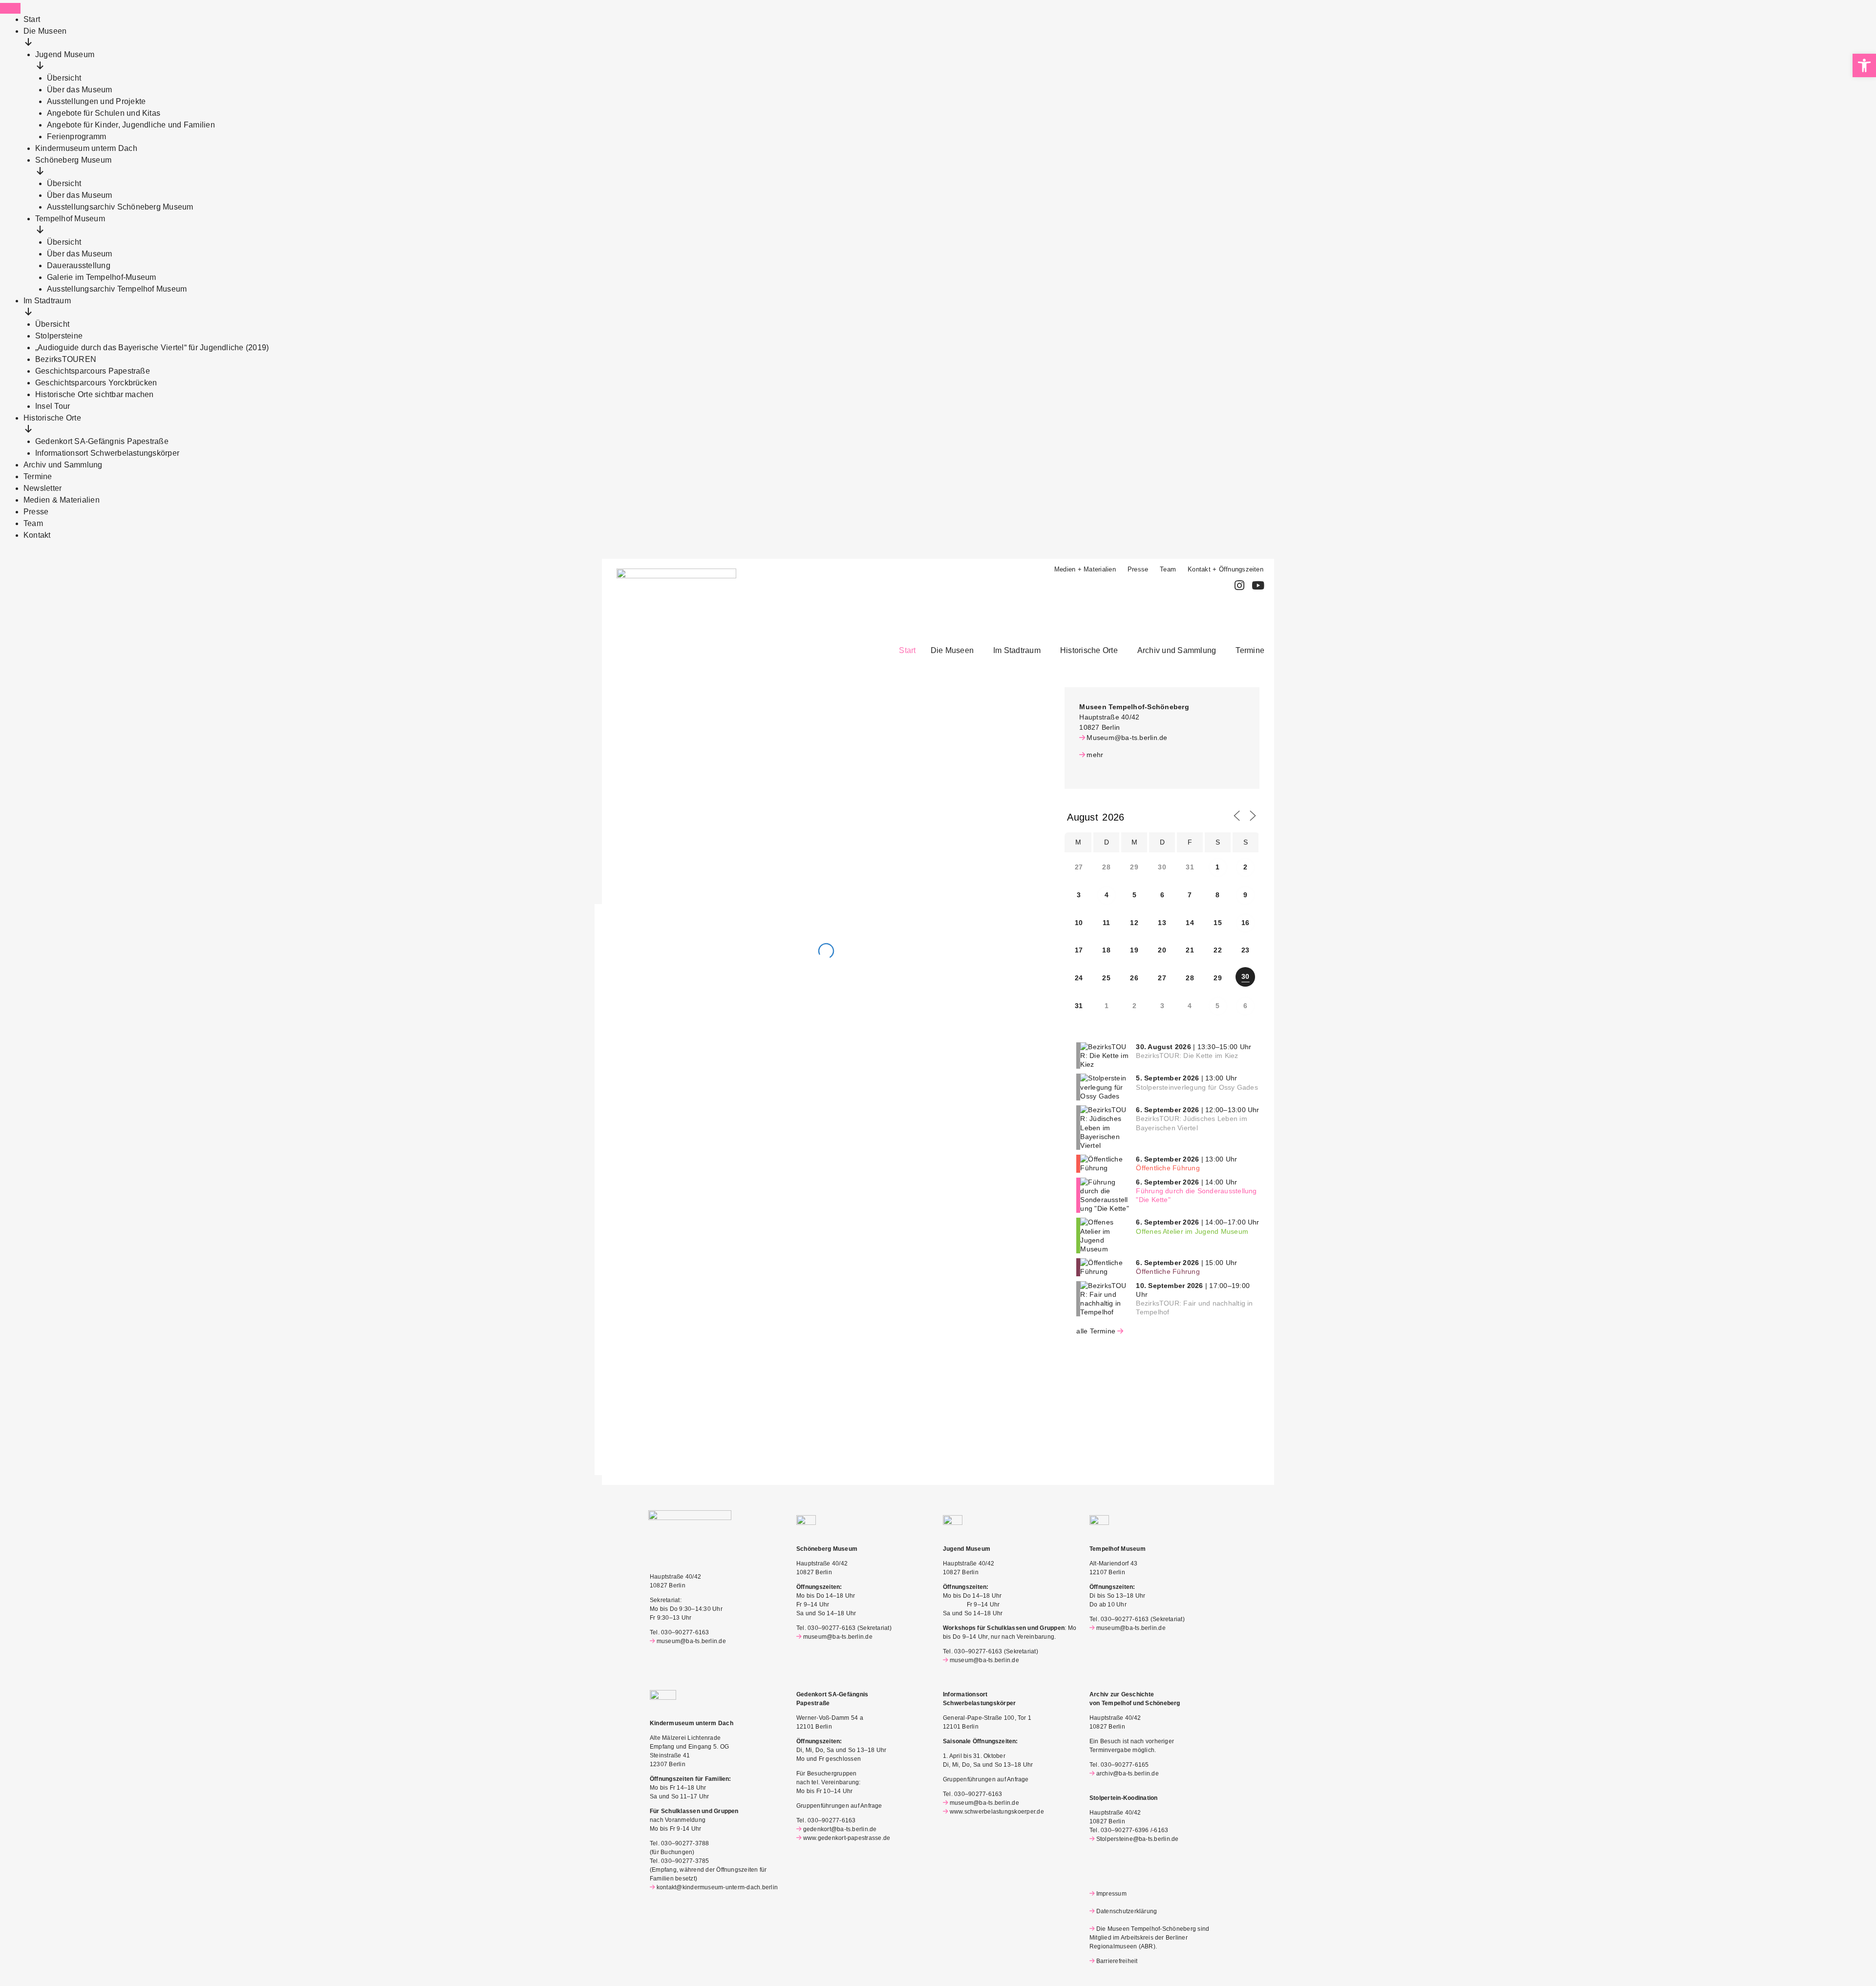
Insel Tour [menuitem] (53, 406)
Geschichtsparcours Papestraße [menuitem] (93, 371)
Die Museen (952, 650)
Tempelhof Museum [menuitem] (70, 219)
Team (1168, 569)
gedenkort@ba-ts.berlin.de (840, 1829)
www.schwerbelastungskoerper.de (997, 1812)
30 (1245, 976)
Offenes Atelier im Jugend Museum (1192, 1231)
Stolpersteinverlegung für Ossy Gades (1197, 1087)
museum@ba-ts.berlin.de (691, 1641)
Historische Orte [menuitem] (52, 418)
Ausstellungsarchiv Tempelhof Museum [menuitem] (117, 289)
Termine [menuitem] (38, 476)
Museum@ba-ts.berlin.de (1127, 738)
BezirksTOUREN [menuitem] (66, 359)
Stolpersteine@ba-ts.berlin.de (1138, 1839)
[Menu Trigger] (10, 8)
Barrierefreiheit (1117, 1961)
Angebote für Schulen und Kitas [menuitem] (104, 113)
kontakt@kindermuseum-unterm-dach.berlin (717, 1887)
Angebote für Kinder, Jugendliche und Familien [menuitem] (131, 125)
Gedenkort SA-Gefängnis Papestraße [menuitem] (102, 441)
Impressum (1111, 1894)
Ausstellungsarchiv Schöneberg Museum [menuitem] (120, 207)
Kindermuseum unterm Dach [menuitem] (86, 148)
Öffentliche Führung (1168, 1168)
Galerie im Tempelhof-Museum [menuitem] (101, 277)
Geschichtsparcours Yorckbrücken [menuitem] (96, 383)
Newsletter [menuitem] (43, 488)
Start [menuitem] (32, 19)
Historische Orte (1089, 650)
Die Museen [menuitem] (45, 31)
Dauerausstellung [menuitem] (79, 265)
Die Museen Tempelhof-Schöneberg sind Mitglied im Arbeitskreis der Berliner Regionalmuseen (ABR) (1149, 1938)
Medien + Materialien (1085, 569)
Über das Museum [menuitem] (80, 90)
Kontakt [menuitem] (37, 535)
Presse (1138, 569)
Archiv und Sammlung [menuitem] (63, 465)
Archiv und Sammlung (1177, 650)
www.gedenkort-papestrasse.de (847, 1838)
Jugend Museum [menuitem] (65, 54)
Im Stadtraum (1017, 650)
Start (907, 650)
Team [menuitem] (33, 523)
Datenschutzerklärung (1127, 1911)
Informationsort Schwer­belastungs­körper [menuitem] (107, 453)
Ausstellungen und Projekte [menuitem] (96, 101)
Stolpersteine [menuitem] (59, 336)
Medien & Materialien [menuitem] (62, 500)
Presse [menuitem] (36, 512)
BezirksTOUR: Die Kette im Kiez (1187, 1056)
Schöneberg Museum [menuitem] (73, 160)
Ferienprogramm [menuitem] (76, 137)
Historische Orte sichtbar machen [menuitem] (95, 394)
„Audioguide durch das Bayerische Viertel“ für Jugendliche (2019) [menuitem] (152, 348)
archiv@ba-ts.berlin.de (1128, 1774)
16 (1245, 923)
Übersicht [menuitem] (64, 78)
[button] (955, 651)
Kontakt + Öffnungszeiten (1226, 569)
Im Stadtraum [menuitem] (47, 301)
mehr (1095, 755)
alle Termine (1096, 1331)
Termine (1250, 650)
